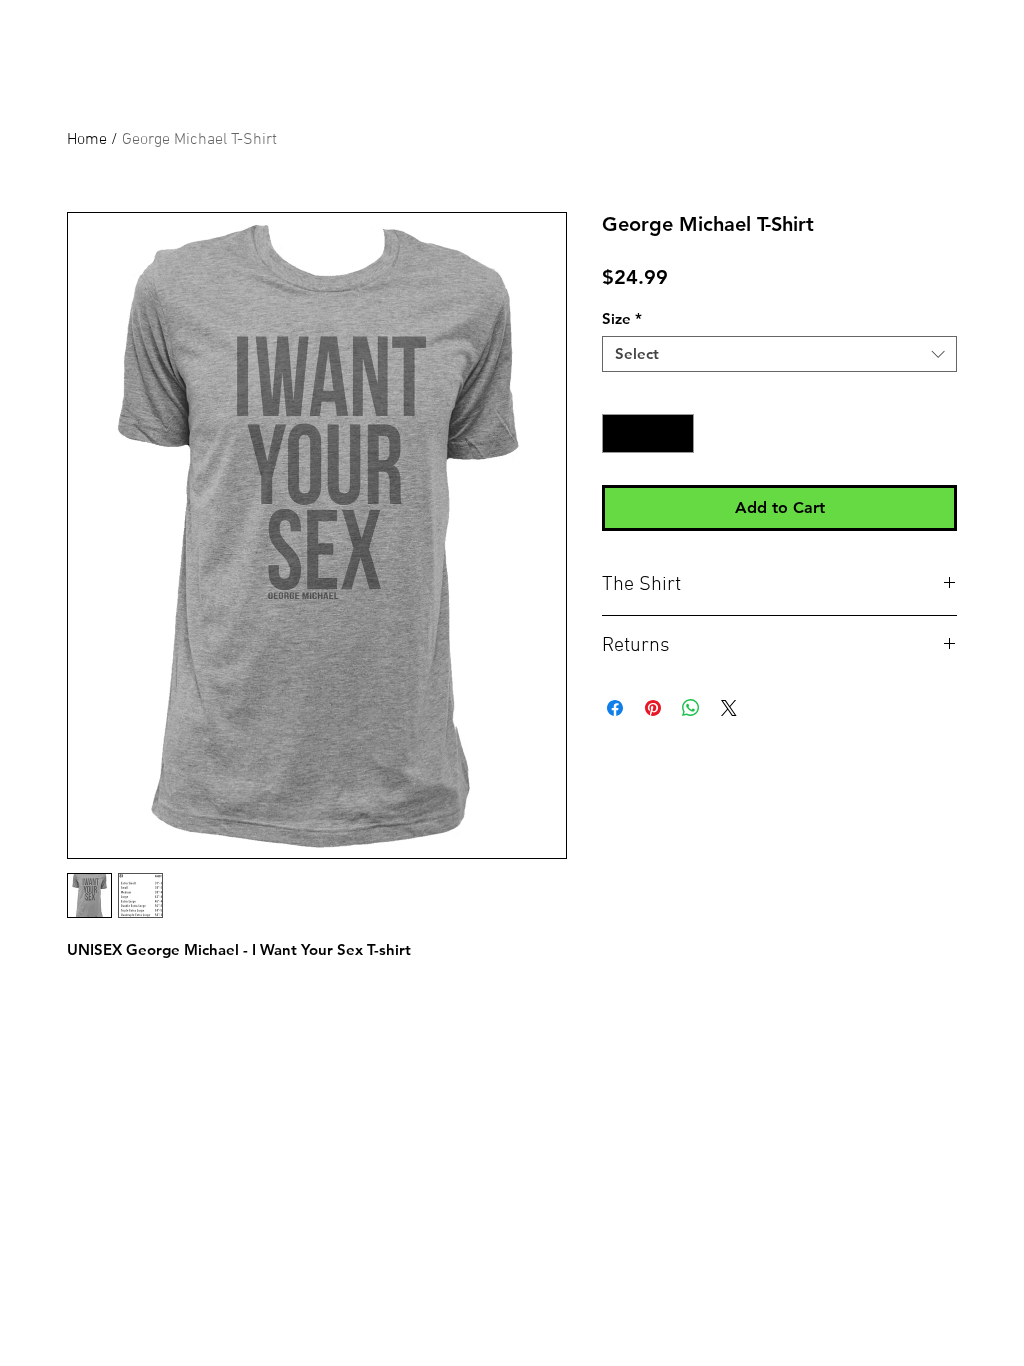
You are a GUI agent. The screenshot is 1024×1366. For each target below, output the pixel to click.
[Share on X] (729, 708)
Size (622, 319)
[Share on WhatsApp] (691, 708)
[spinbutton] (648, 433)
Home (87, 140)
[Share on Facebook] (615, 708)
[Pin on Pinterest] (653, 708)
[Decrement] (618, 433)
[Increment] (678, 433)
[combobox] (779, 354)
